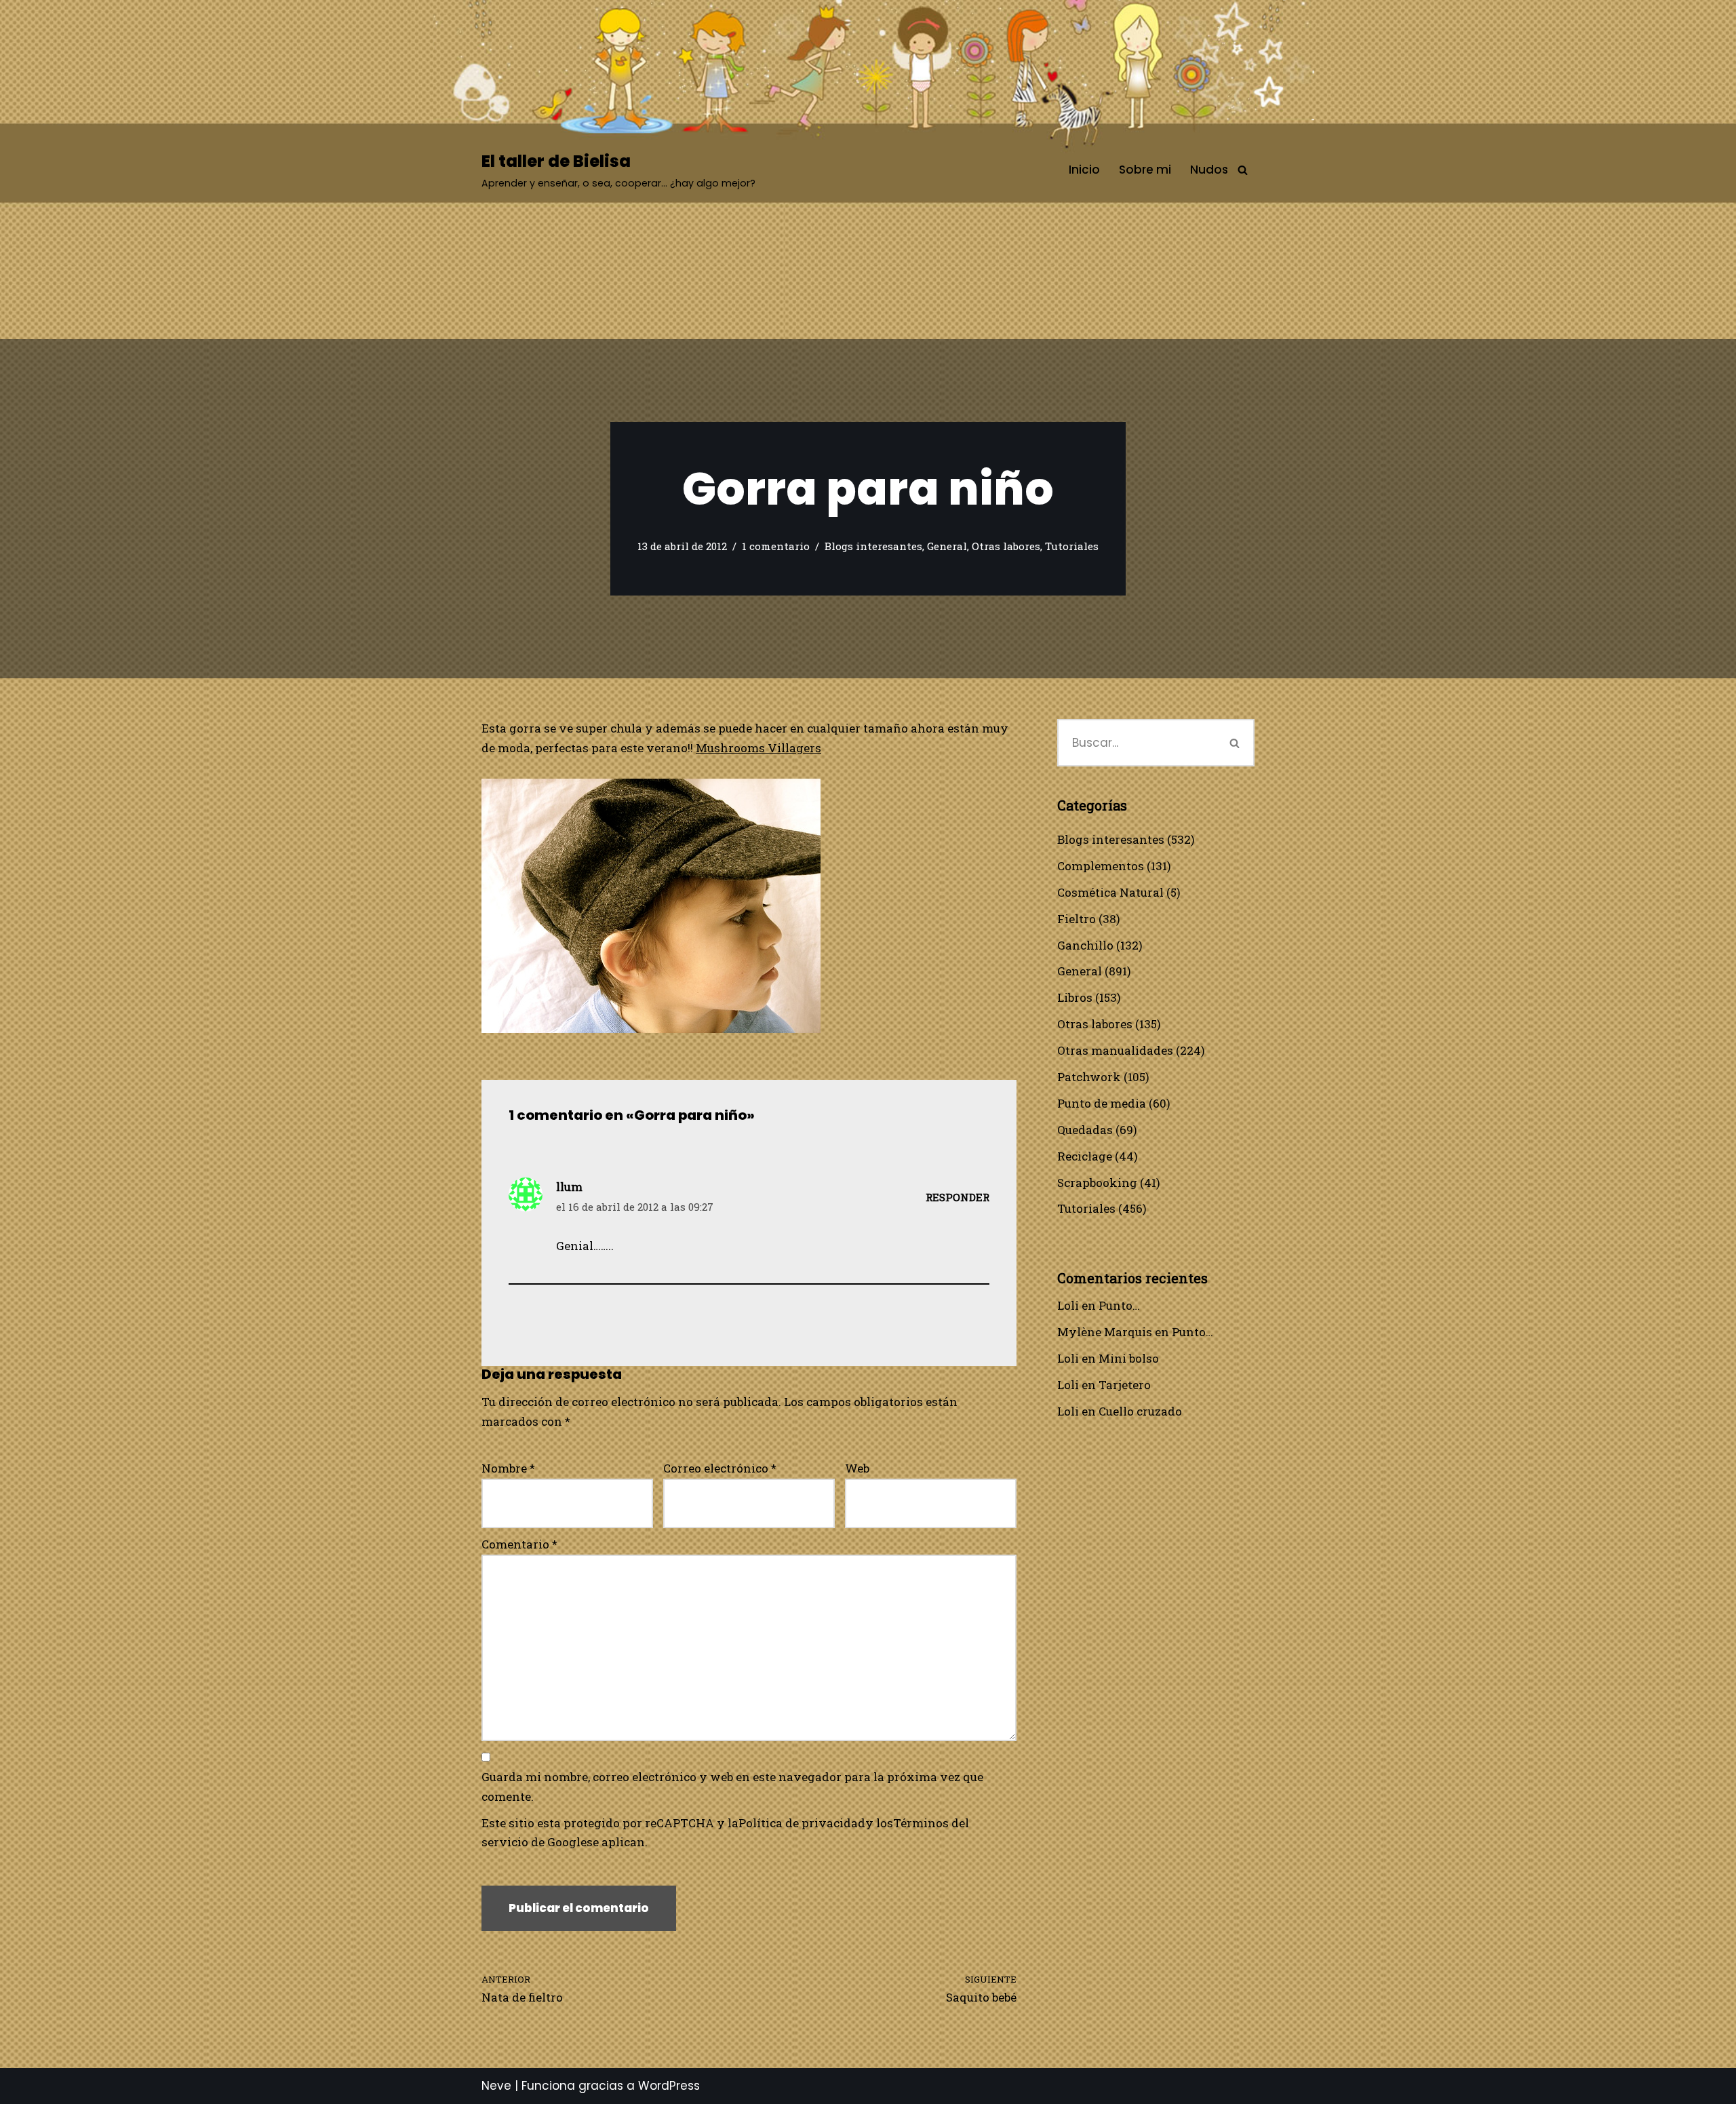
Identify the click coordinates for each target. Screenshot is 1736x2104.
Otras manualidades (1115, 1050)
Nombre (508, 1468)
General (947, 546)
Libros (1075, 997)
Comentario (519, 1544)
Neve (496, 2086)
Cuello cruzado (1140, 1411)
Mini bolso (1129, 1358)
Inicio (1084, 170)
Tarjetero (1125, 1385)
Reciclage (1085, 1156)
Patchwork (1089, 1077)
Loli (1068, 1305)
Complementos (1101, 866)
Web (857, 1468)
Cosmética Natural (1110, 892)
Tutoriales (1072, 546)
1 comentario (776, 546)
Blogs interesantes (873, 546)
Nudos (1209, 170)
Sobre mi (1145, 170)
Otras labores (1006, 546)
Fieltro (1077, 919)
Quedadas (1085, 1130)
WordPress (669, 2086)
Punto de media (1102, 1103)
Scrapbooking (1097, 1183)
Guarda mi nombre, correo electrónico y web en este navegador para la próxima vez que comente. (732, 1787)
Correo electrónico (720, 1468)
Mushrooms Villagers (758, 748)
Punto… (1119, 1305)
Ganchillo (1085, 945)
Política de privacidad (802, 1823)
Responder (958, 1197)
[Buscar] (1243, 170)
